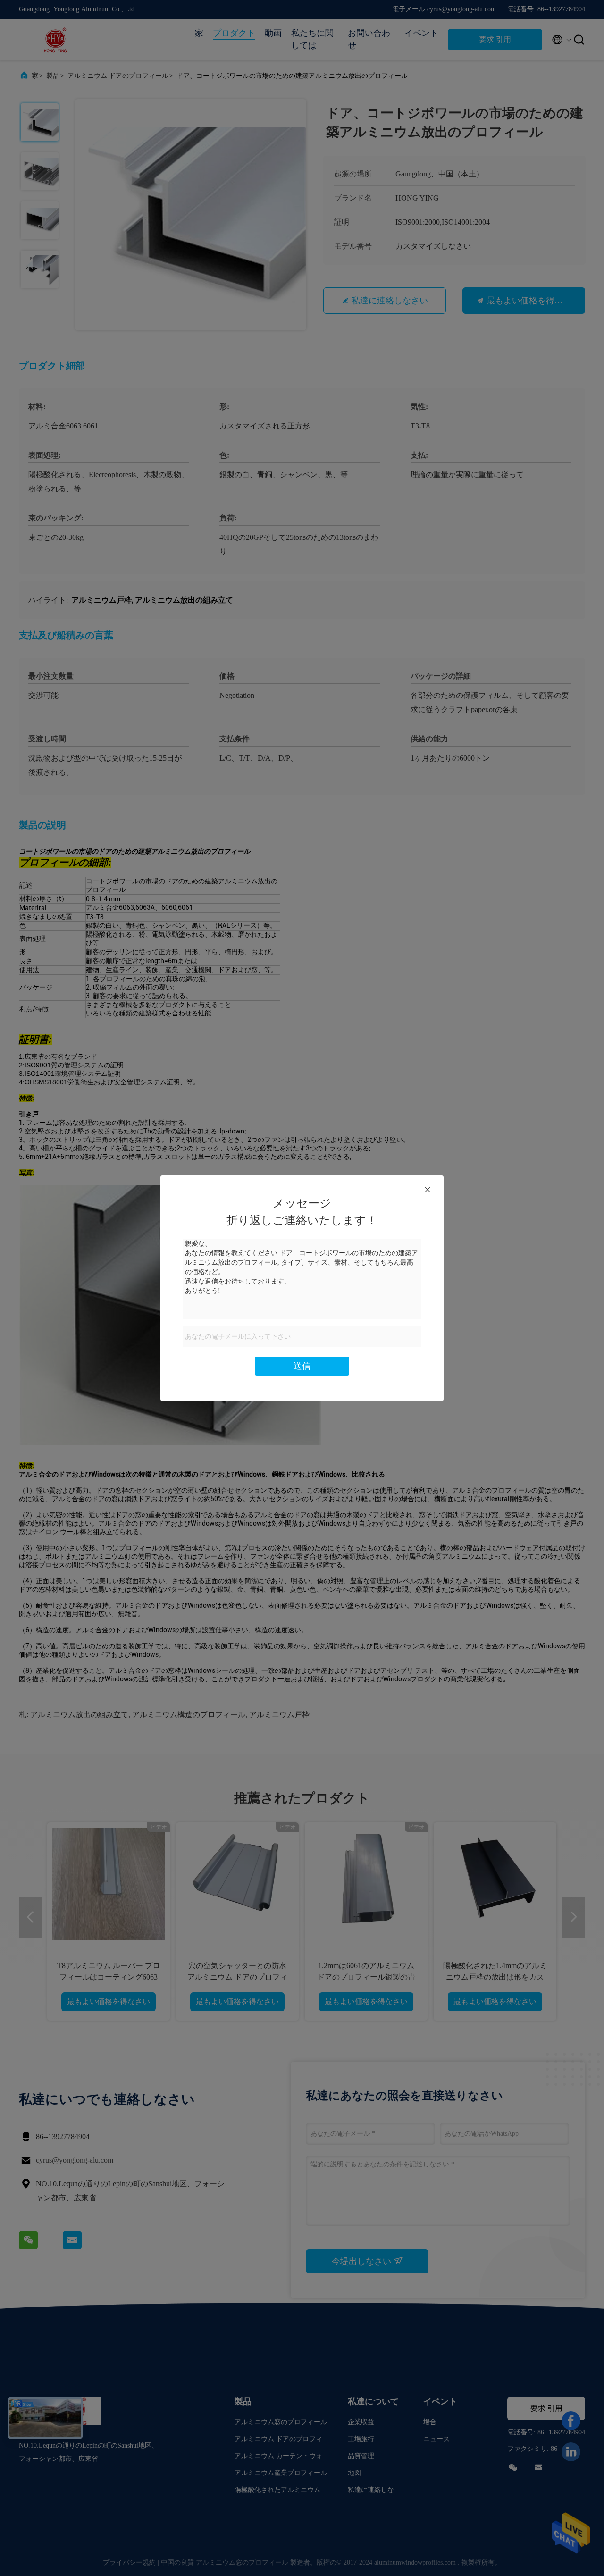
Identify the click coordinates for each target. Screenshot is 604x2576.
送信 (302, 1366)
